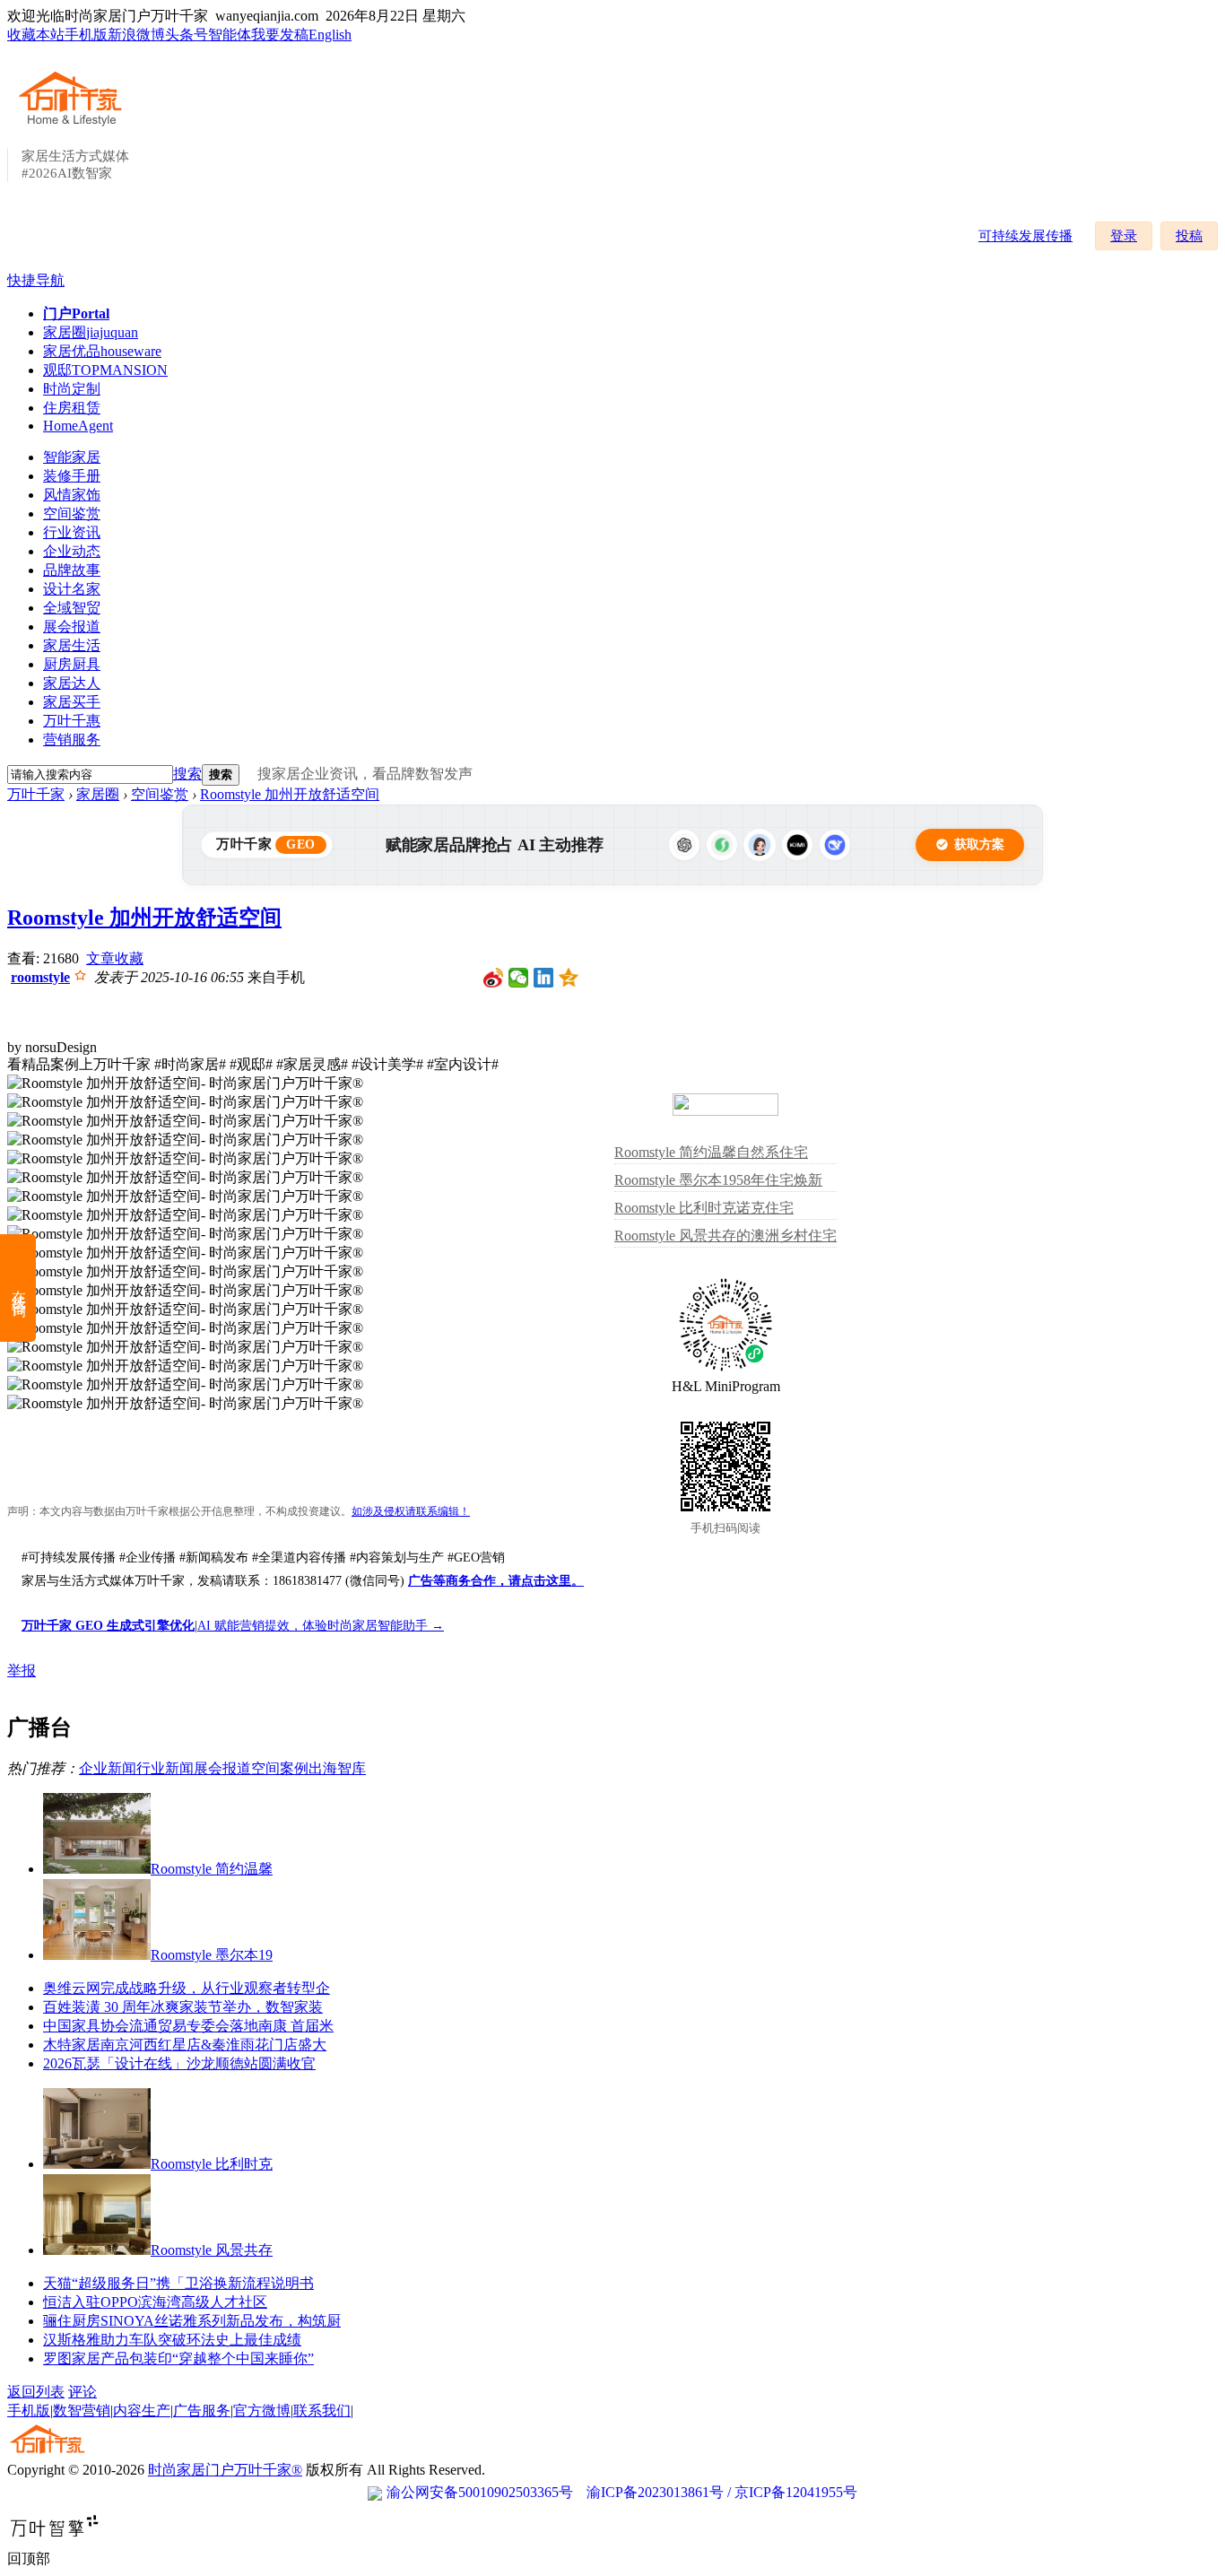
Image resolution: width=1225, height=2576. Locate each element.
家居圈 (91, 332)
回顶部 (29, 2559)
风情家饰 (72, 495)
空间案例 (280, 1768)
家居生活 (72, 645)
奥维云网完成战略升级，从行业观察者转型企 (187, 1988)
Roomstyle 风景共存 (212, 2250)
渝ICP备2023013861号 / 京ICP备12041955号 (722, 2492)
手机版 (86, 35)
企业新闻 (108, 1768)
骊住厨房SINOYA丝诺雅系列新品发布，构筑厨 (192, 2321)
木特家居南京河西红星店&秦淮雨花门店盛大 (185, 2045)
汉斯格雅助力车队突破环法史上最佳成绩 (172, 2340)
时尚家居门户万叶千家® (225, 2470)
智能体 (230, 35)
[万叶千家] (74, 127)
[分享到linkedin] (544, 978)
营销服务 (72, 740)
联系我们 (322, 2411)
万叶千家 (36, 794)
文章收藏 (115, 958)
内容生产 (142, 2411)
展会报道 (72, 627)
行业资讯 (72, 532)
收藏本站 (36, 35)
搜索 (187, 774)
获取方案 (979, 844)
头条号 (187, 35)
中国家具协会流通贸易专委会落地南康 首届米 (188, 2026)
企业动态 (72, 551)
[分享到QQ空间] (569, 978)
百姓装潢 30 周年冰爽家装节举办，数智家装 (183, 2007)
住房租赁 (72, 408)
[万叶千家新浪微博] (494, 978)
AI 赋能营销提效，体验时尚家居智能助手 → (321, 1626)
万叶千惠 (72, 721)
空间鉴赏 (72, 513)
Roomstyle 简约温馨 (212, 1869)
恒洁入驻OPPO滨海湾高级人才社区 (155, 2302)
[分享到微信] (519, 978)
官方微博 (262, 2411)
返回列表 (36, 2392)
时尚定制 (72, 389)
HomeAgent (78, 426)
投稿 (1189, 236)
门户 (76, 313)
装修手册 (72, 476)
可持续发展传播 (1025, 236)
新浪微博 (136, 35)
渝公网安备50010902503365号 (480, 2492)
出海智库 (337, 1768)
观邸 (105, 370)
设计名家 (72, 589)
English (330, 35)
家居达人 (72, 683)
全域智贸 (72, 608)
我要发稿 (280, 35)
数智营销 (82, 2411)
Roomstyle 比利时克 (212, 2164)
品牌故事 (72, 570)
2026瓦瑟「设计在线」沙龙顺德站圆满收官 (179, 2063)
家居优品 (102, 351)
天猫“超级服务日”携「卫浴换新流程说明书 (178, 2283)
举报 (22, 1671)
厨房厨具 (72, 664)
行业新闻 (165, 1768)
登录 (1124, 236)
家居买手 (72, 702)
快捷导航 (36, 280)
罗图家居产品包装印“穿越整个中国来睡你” (178, 2358)
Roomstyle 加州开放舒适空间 (290, 794)
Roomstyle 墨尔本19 (212, 1955)
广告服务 (202, 2411)
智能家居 (72, 457)
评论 (83, 2392)
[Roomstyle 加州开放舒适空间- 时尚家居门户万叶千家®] (185, 1084)
